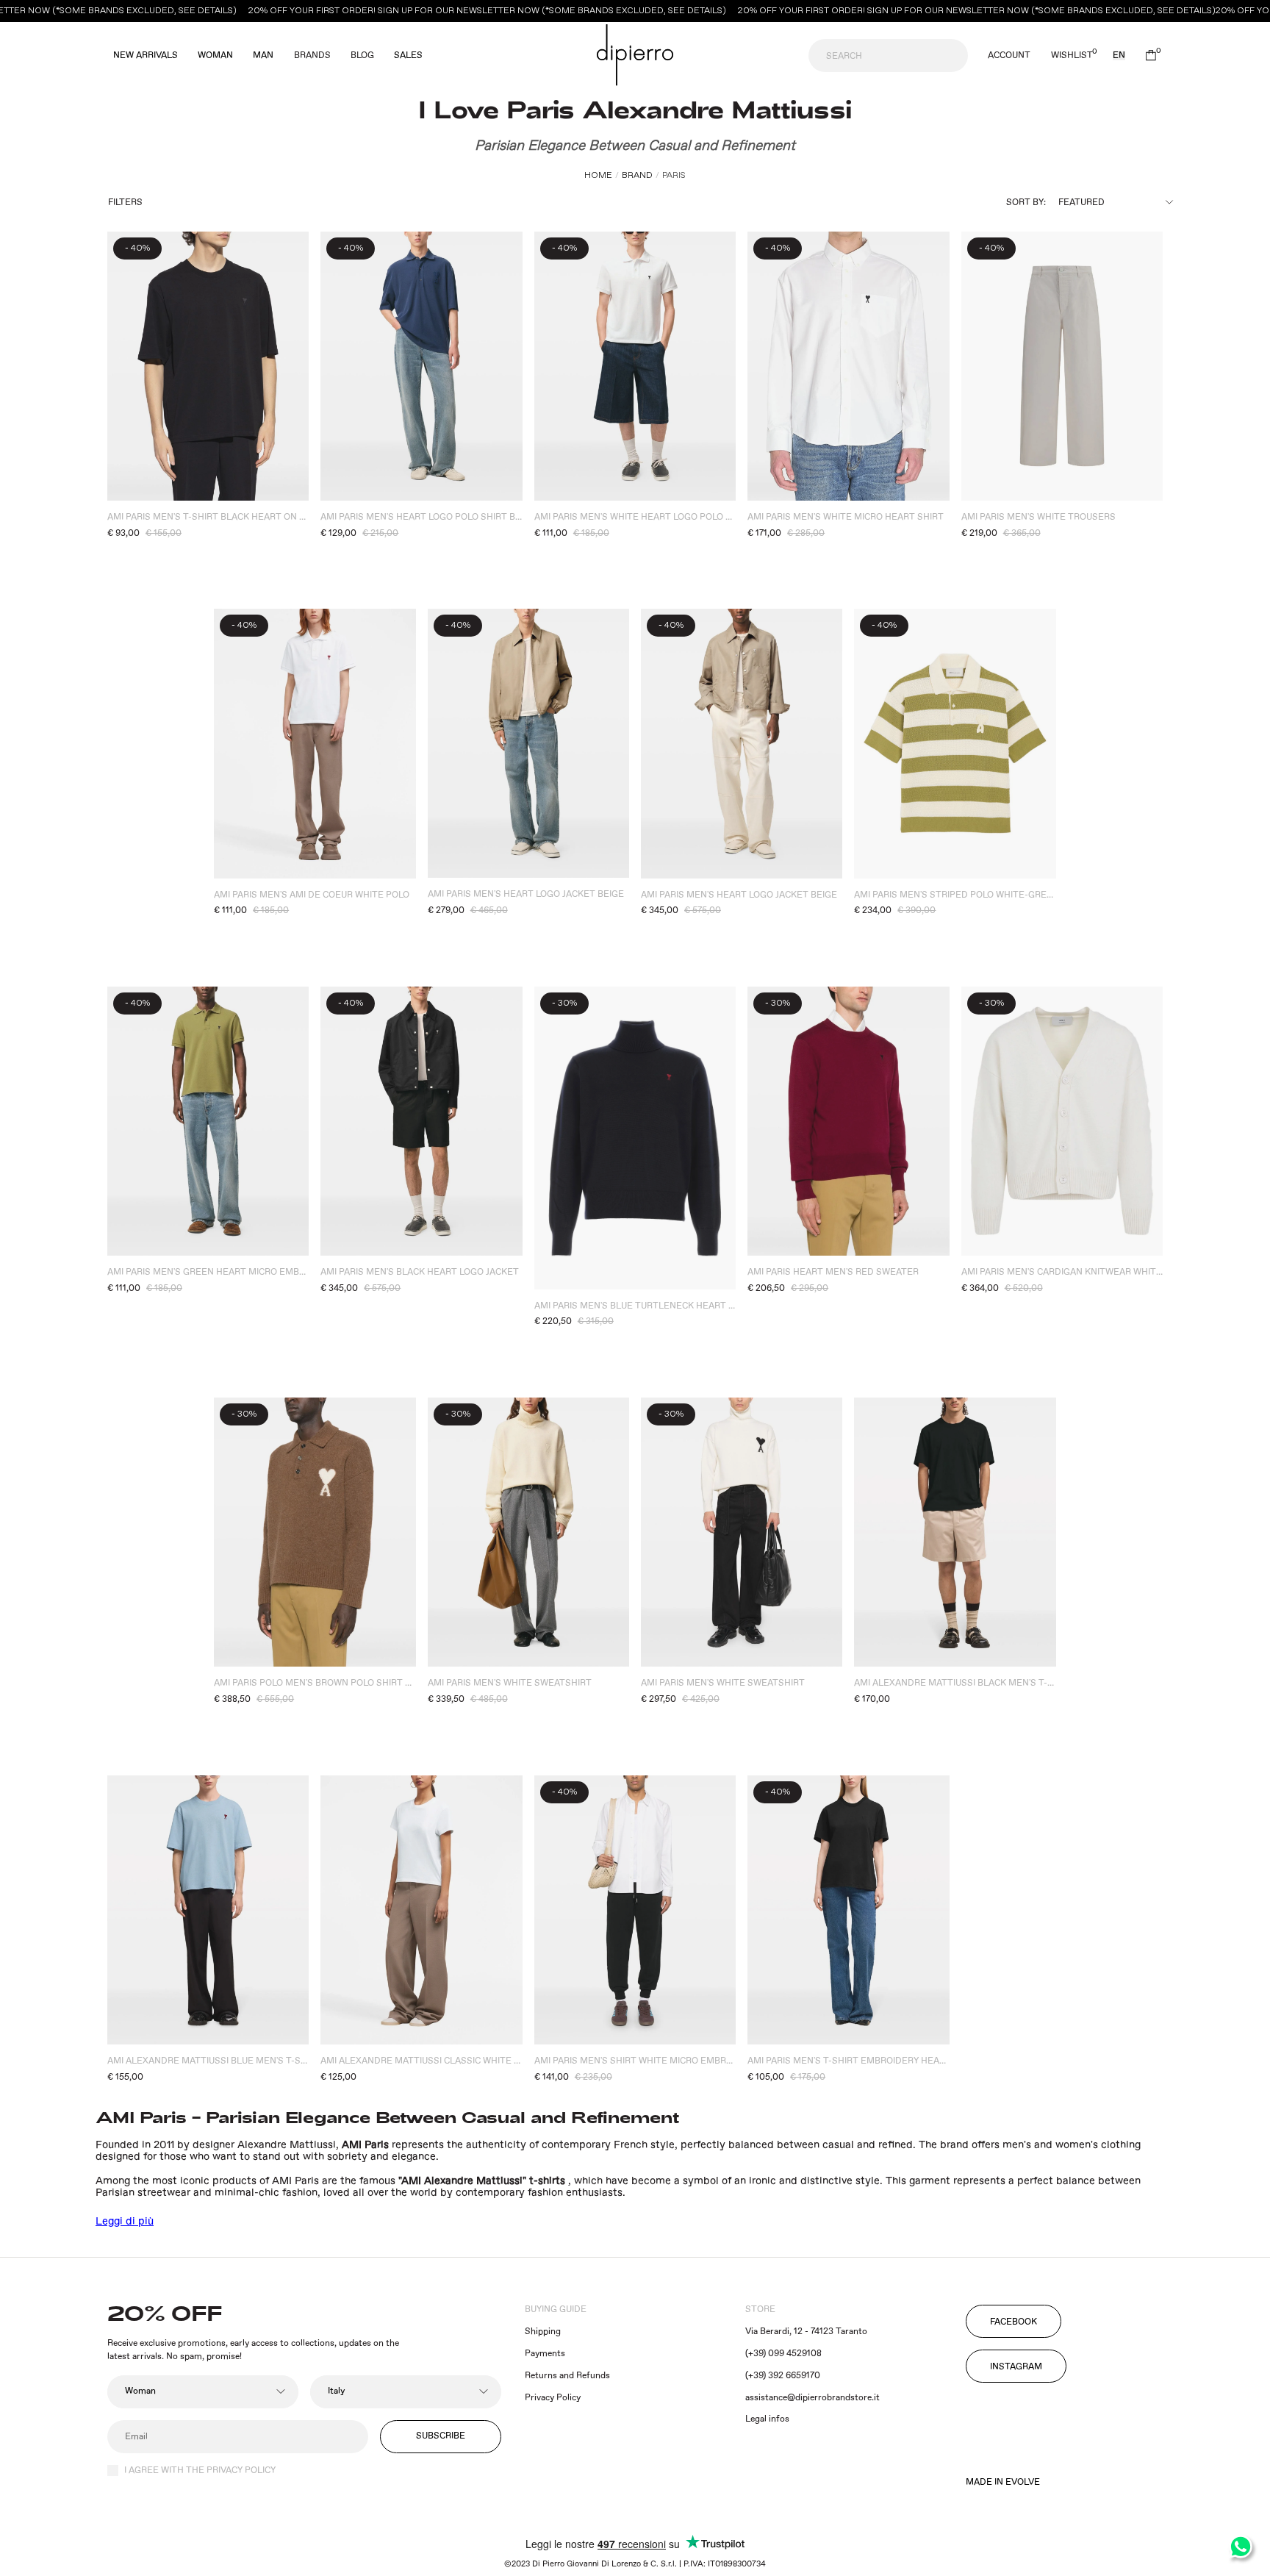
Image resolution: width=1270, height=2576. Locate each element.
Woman (215, 56)
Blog (362, 56)
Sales (408, 56)
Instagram (1016, 2367)
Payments (545, 2354)
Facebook (1014, 2322)
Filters (125, 203)
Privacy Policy (553, 2398)
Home (598, 175)
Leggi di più (125, 2222)
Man (263, 56)
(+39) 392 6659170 (783, 2376)
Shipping (543, 2332)
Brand (637, 175)
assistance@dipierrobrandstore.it (812, 2398)
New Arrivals (146, 56)
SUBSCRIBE (441, 2436)
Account (1009, 56)
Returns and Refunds (567, 2376)
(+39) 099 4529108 (783, 2354)
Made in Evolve (1003, 2483)
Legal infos (767, 2419)
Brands (312, 56)
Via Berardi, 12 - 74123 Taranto (806, 2332)
